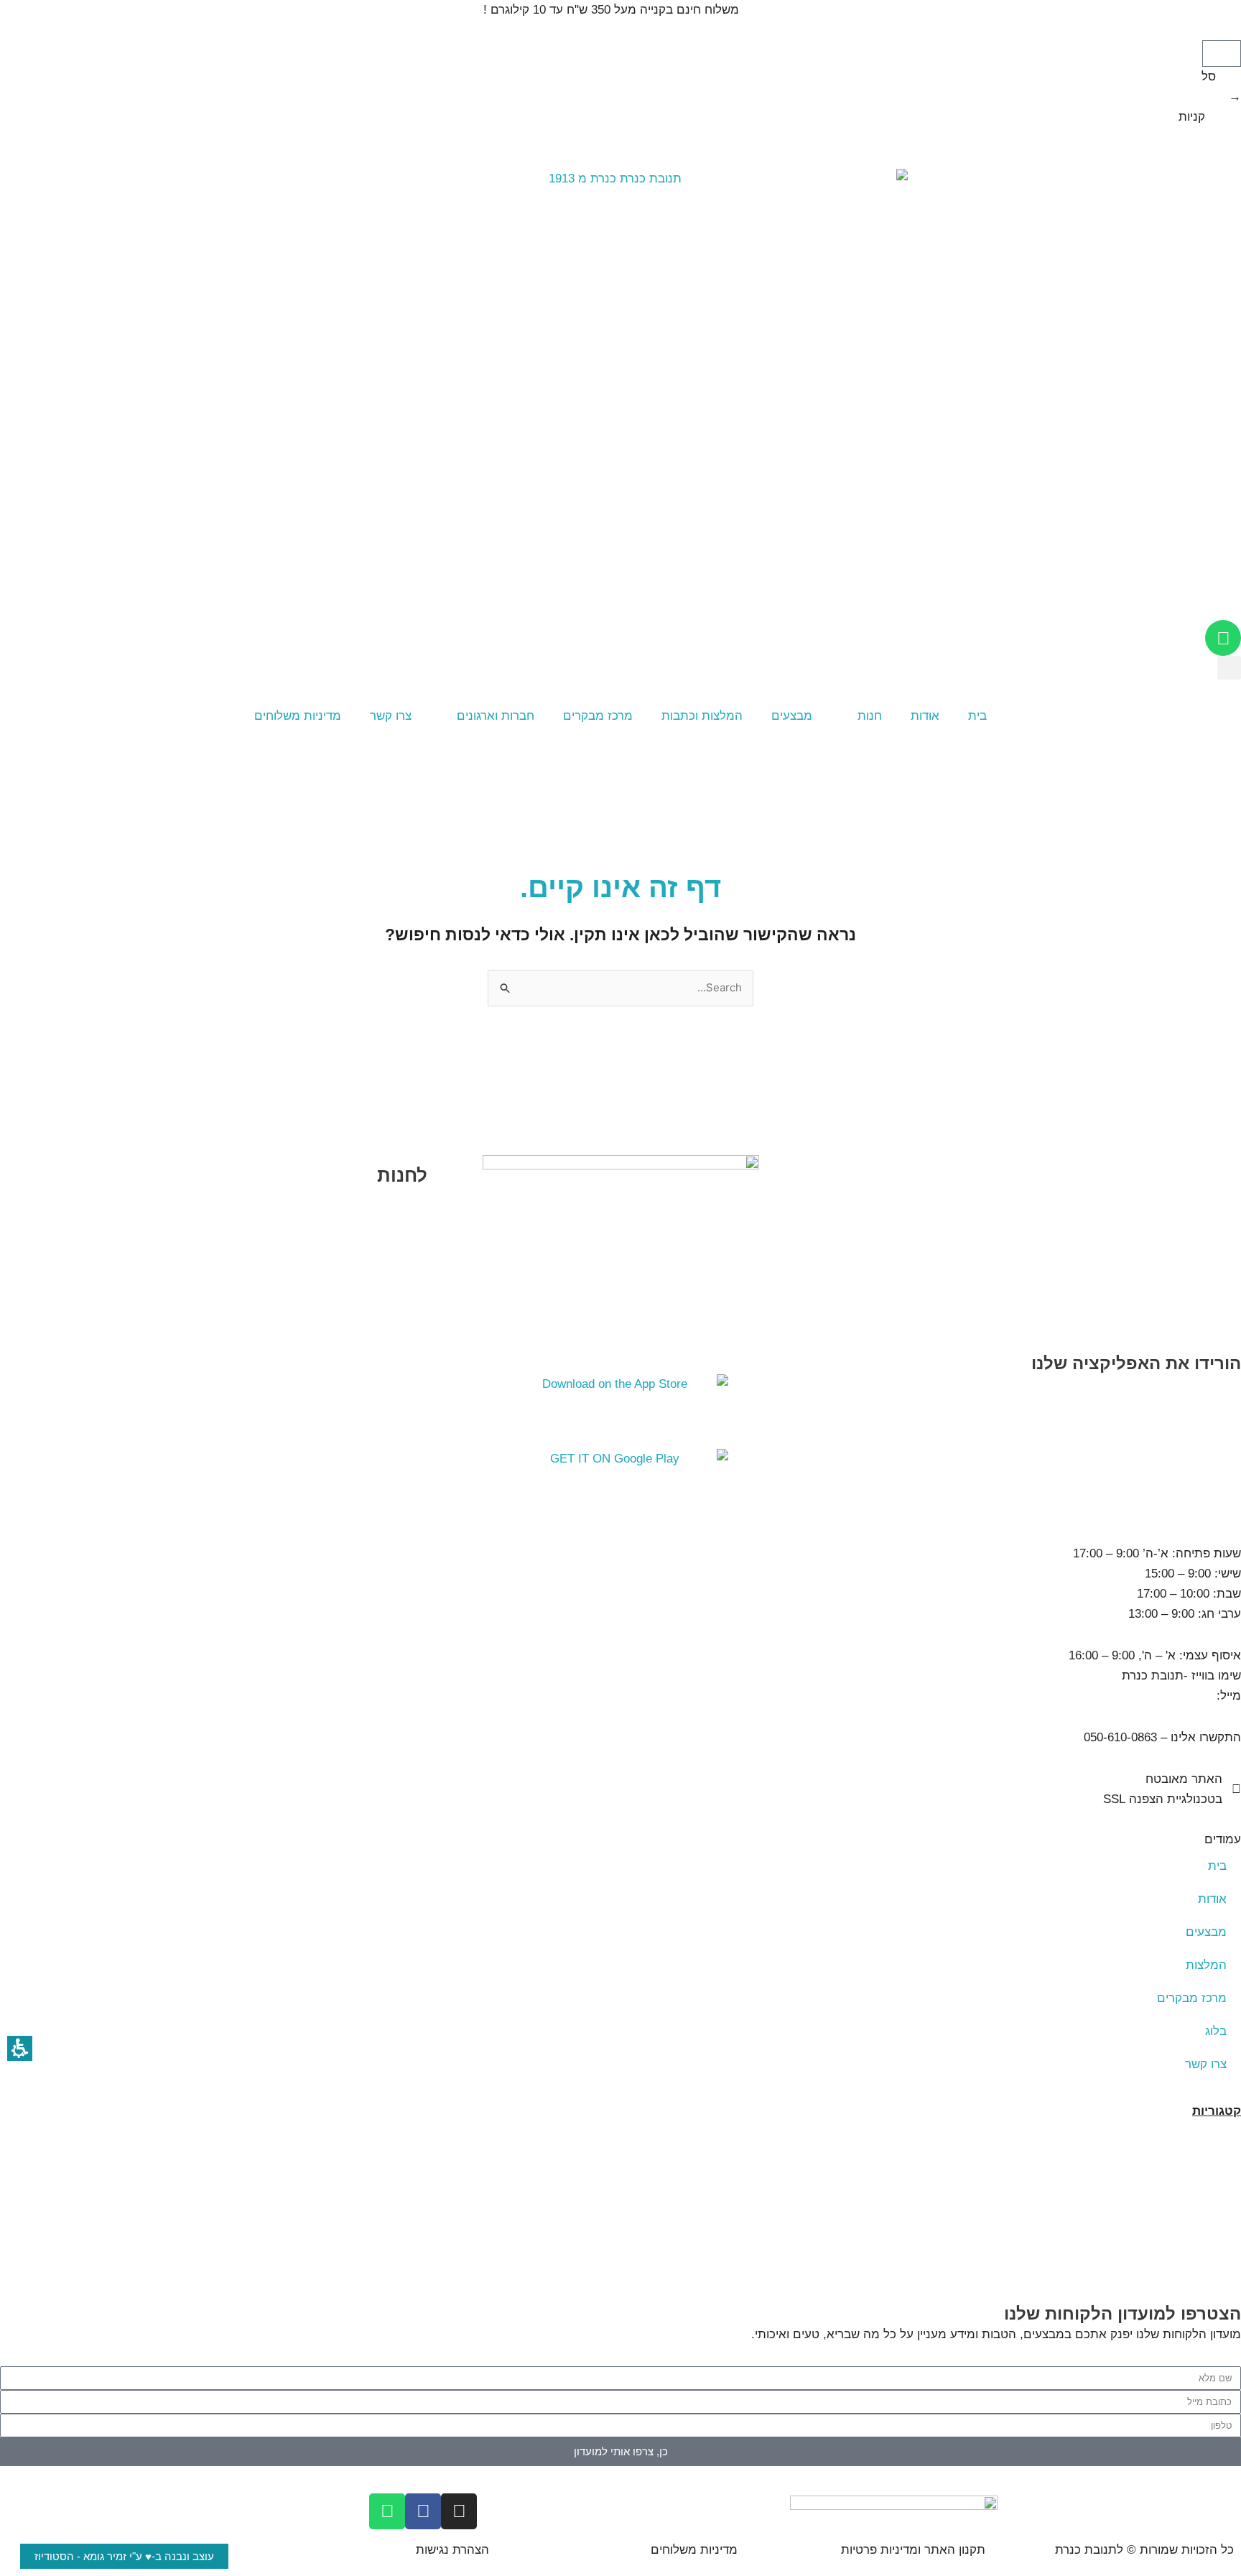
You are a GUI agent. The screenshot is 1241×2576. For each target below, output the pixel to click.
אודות (925, 716)
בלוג (1216, 2031)
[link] (620, 1486)
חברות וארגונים (496, 716)
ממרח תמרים (1205, 2252)
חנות (870, 716)
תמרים (1223, 2131)
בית (977, 716)
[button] (1222, 54)
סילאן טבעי (1209, 2232)
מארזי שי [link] (1216, 2191)
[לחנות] (402, 1146)
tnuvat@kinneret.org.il (1154, 1696)
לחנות (402, 1175)
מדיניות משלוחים (298, 716)
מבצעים (792, 716)
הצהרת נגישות (452, 2550)
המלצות (1206, 1965)
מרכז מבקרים (598, 716)
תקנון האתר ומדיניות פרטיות (913, 2550)
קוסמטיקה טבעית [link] (1193, 2171)
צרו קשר (391, 716)
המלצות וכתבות (702, 716)
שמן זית (1220, 2211)
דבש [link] (1229, 2151)
